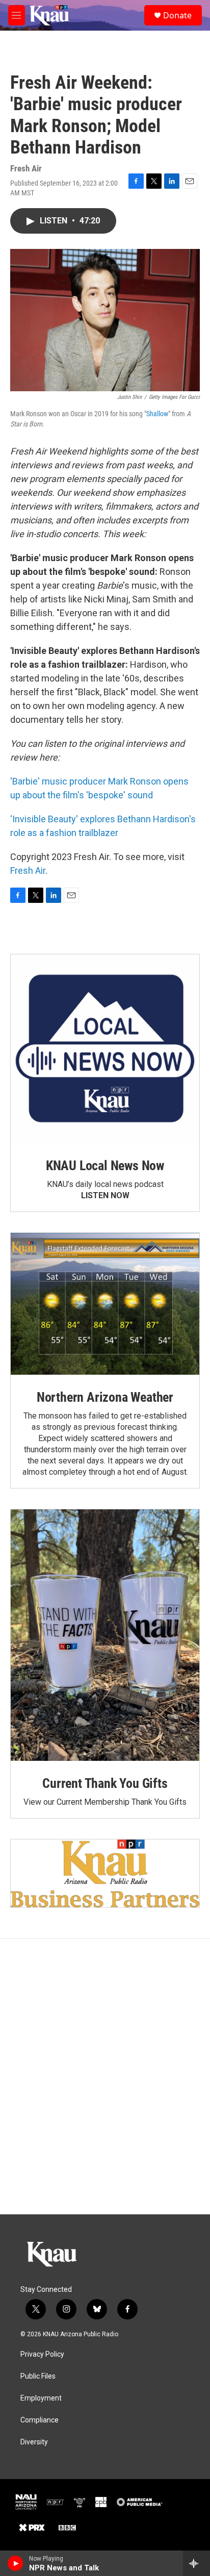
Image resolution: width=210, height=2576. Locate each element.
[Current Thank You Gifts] (105, 1635)
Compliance (40, 2420)
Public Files (38, 2376)
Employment (41, 2398)
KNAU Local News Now (105, 1166)
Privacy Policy (42, 2354)
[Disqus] (105, 2077)
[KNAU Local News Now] (105, 1049)
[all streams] (196, 2563)
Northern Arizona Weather (105, 1397)
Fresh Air (28, 870)
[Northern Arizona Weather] (105, 1304)
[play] (16, 2563)
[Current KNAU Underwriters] (105, 1873)
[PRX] (32, 2528)
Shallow (157, 414)
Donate (177, 15)
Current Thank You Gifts (105, 1783)
